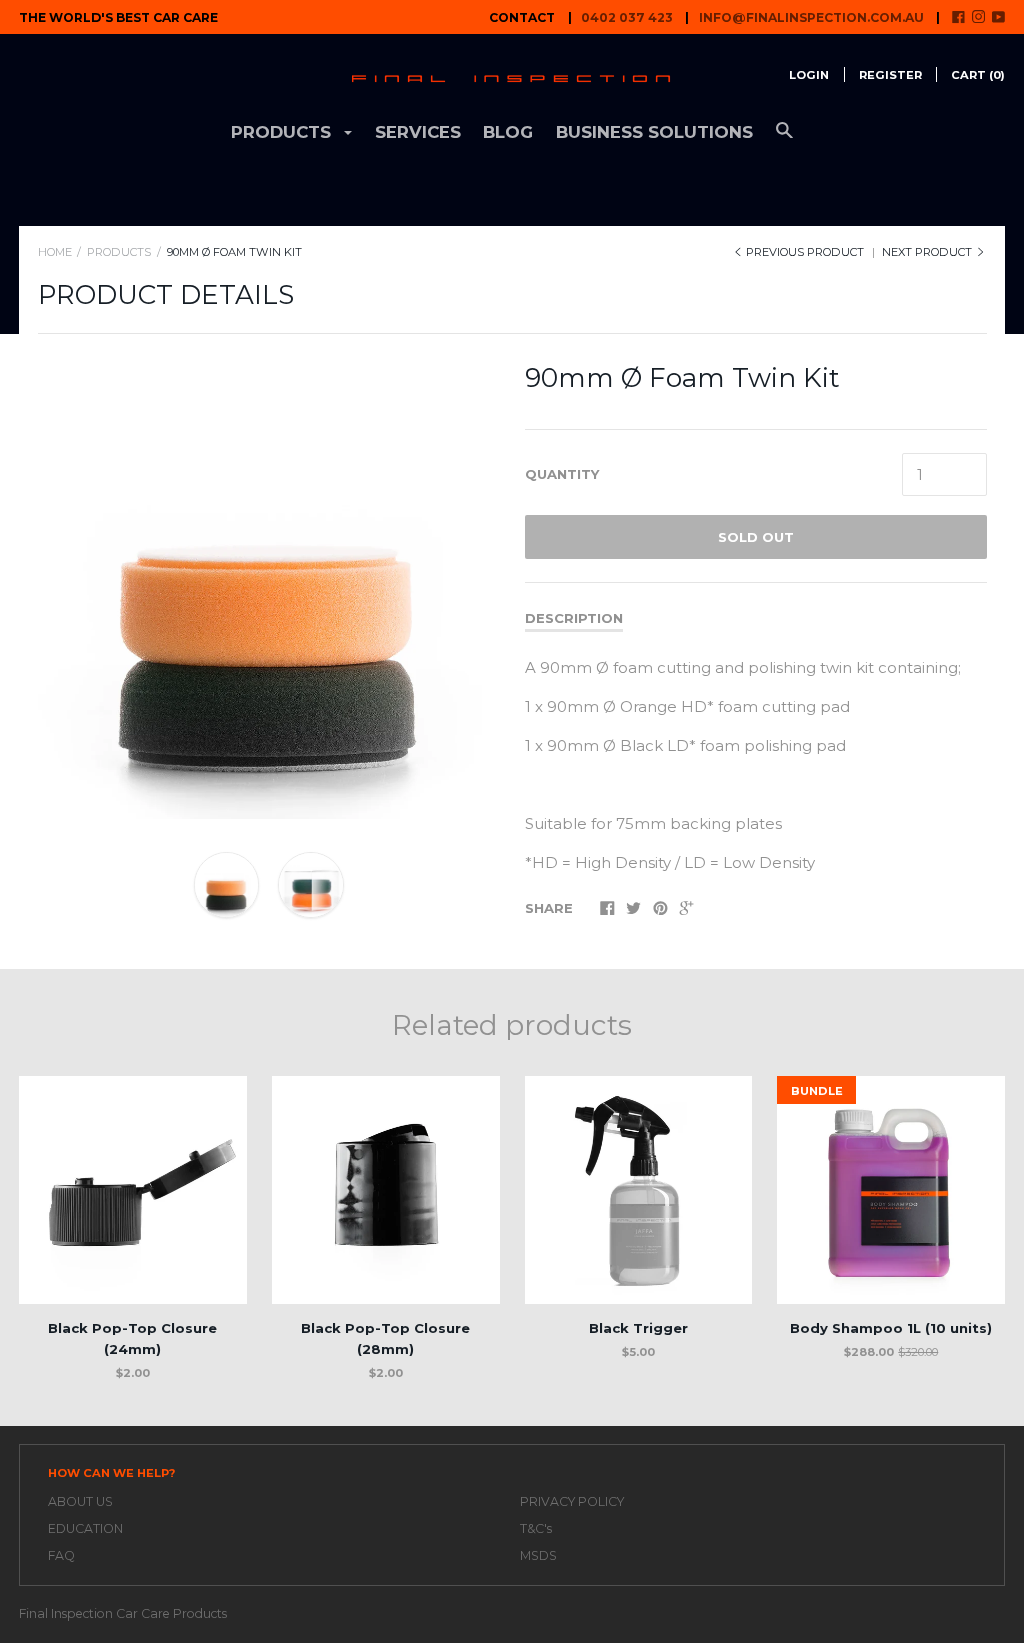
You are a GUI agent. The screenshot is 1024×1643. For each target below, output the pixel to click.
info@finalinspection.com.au (811, 17)
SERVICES (418, 132)
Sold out (756, 537)
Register (890, 75)
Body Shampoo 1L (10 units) (891, 1328)
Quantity (562, 474)
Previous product (805, 252)
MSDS (538, 1555)
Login (809, 75)
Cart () (978, 75)
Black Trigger (638, 1328)
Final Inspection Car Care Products (123, 1613)
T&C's (536, 1528)
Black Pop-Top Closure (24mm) (132, 1338)
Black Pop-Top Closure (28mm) (385, 1338)
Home (55, 252)
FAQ (61, 1555)
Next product (928, 252)
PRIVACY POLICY (572, 1501)
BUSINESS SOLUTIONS (654, 132)
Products (119, 252)
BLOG (508, 132)
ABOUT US (80, 1501)
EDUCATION (85, 1528)
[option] (269, 588)
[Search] (784, 139)
